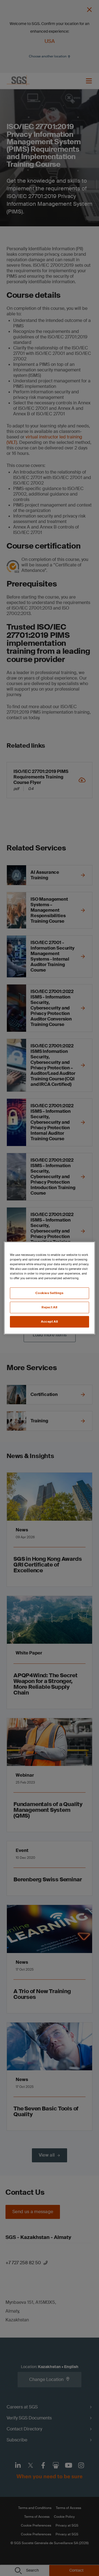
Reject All (50, 1307)
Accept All (50, 1322)
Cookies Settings (49, 1293)
